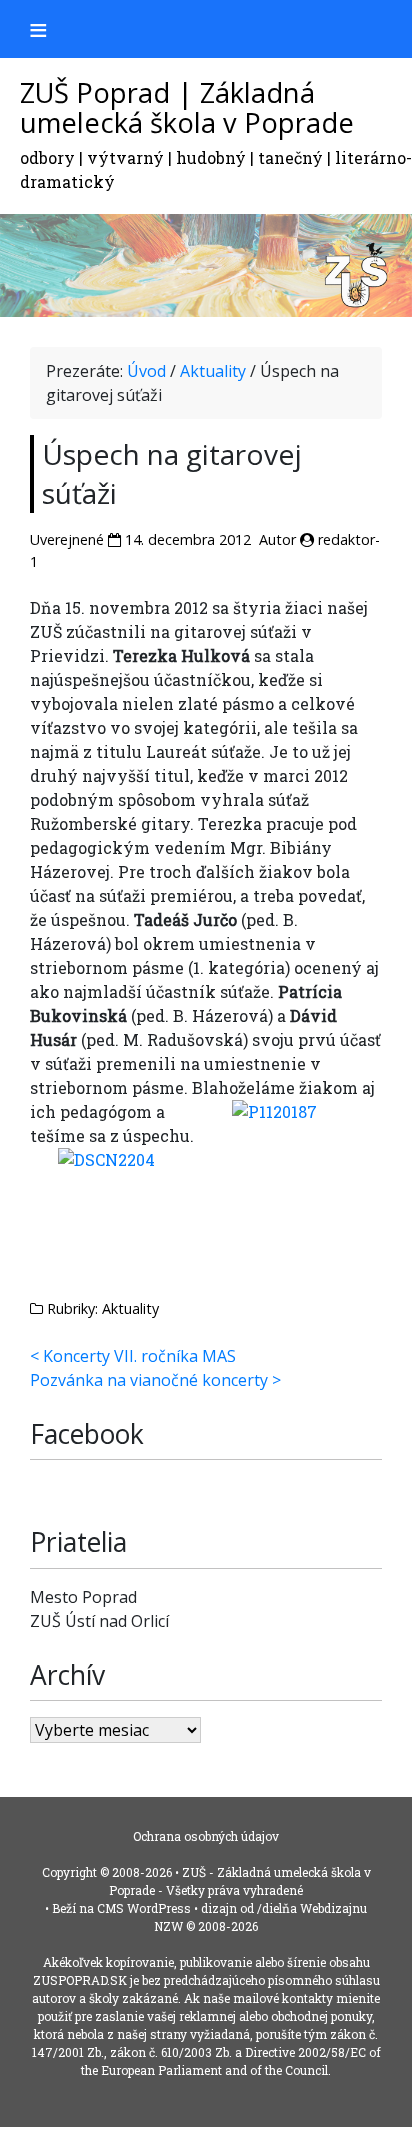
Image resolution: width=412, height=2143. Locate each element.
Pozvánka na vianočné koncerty (149, 1380)
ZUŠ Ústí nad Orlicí (99, 1621)
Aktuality (213, 371)
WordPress (159, 1908)
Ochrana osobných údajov (206, 1836)
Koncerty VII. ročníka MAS (139, 1356)
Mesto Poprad (83, 1597)
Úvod (146, 371)
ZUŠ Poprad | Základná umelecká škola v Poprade (187, 108)
